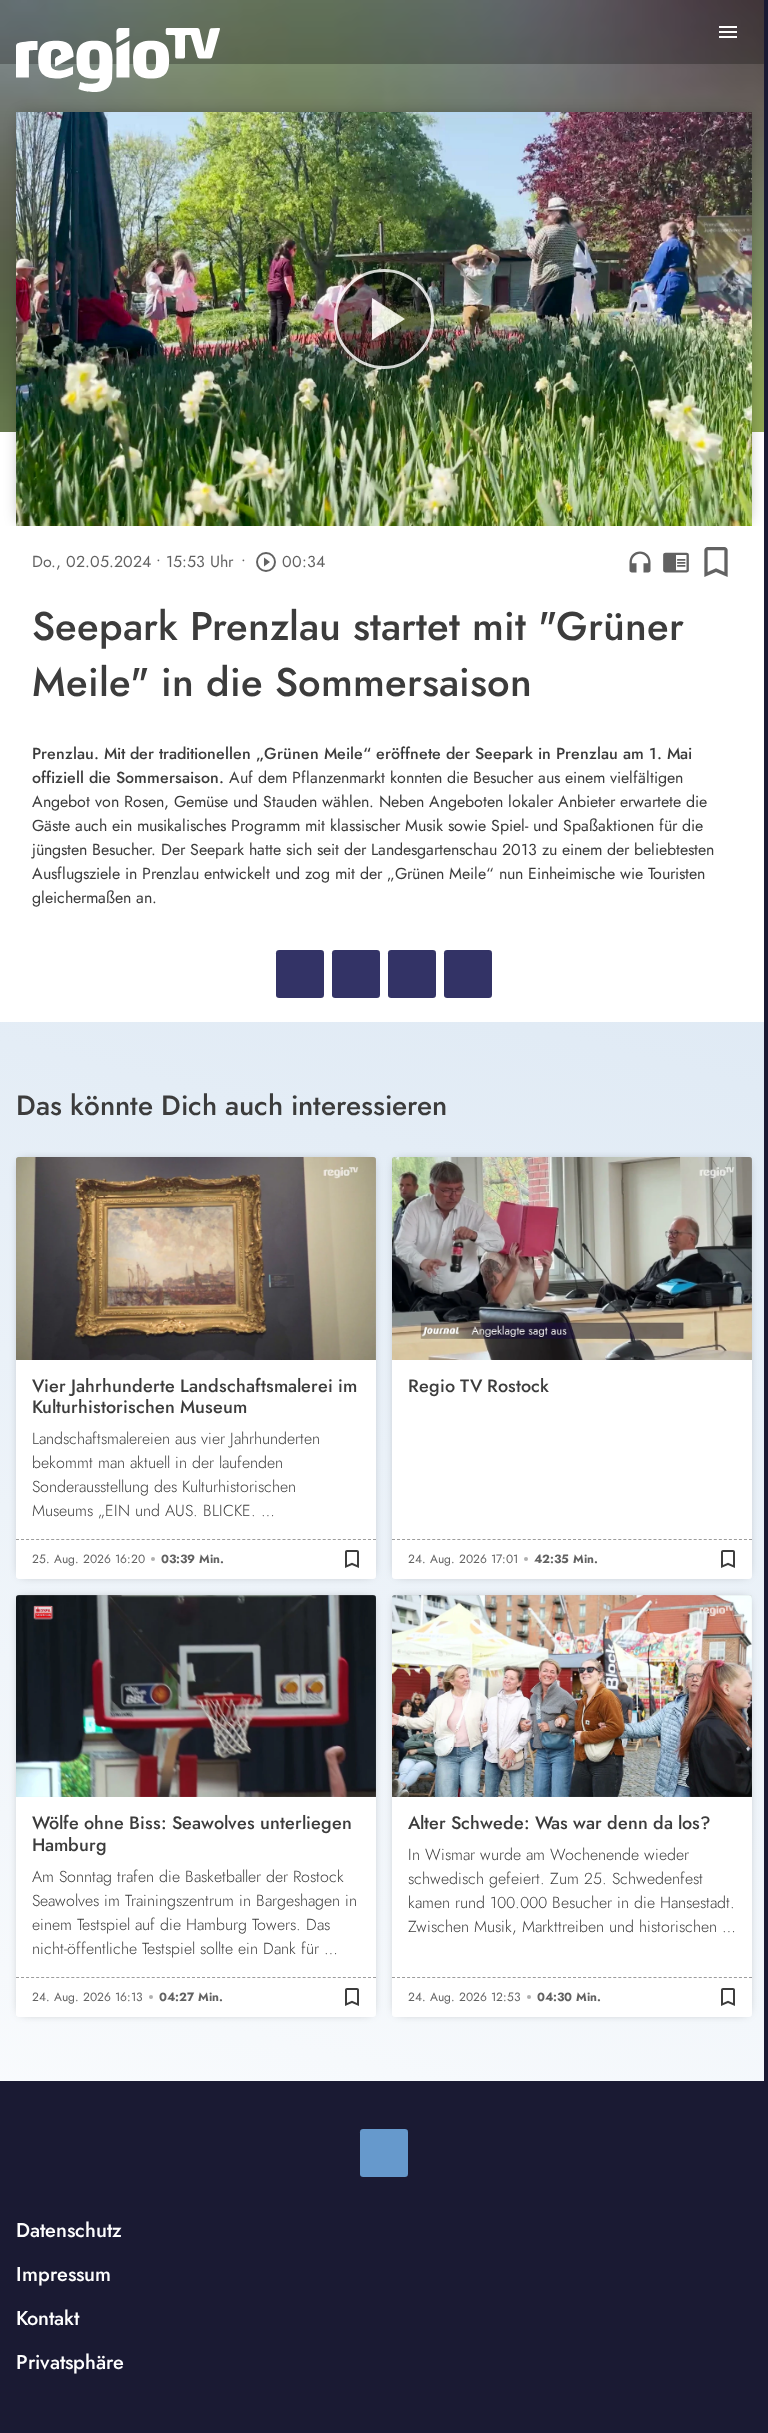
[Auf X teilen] (356, 974)
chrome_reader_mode (676, 562)
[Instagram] (384, 2153)
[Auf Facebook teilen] (300, 974)
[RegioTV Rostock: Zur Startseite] (118, 60)
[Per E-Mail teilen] (468, 974)
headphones (640, 562)
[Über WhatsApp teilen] (412, 974)
